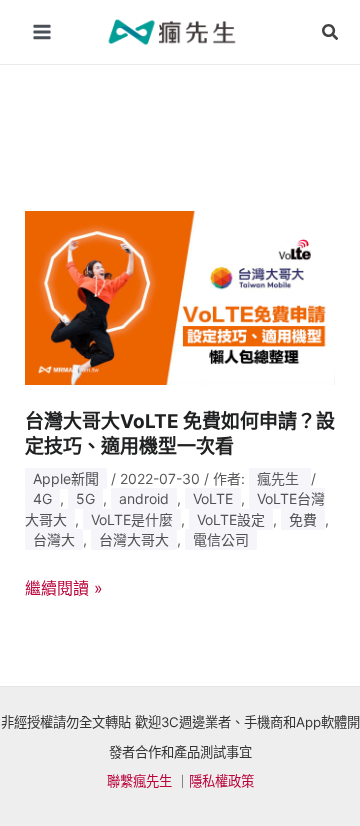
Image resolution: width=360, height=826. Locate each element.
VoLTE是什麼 (132, 519)
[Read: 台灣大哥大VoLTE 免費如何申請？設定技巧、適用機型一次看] (180, 296)
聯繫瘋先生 (139, 781)
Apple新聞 (66, 478)
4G (42, 498)
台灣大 (54, 539)
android (144, 498)
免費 (303, 519)
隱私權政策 (221, 781)
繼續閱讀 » (64, 589)
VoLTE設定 (231, 519)
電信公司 (221, 539)
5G (85, 498)
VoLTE (213, 498)
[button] (331, 32)
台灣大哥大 (134, 539)
